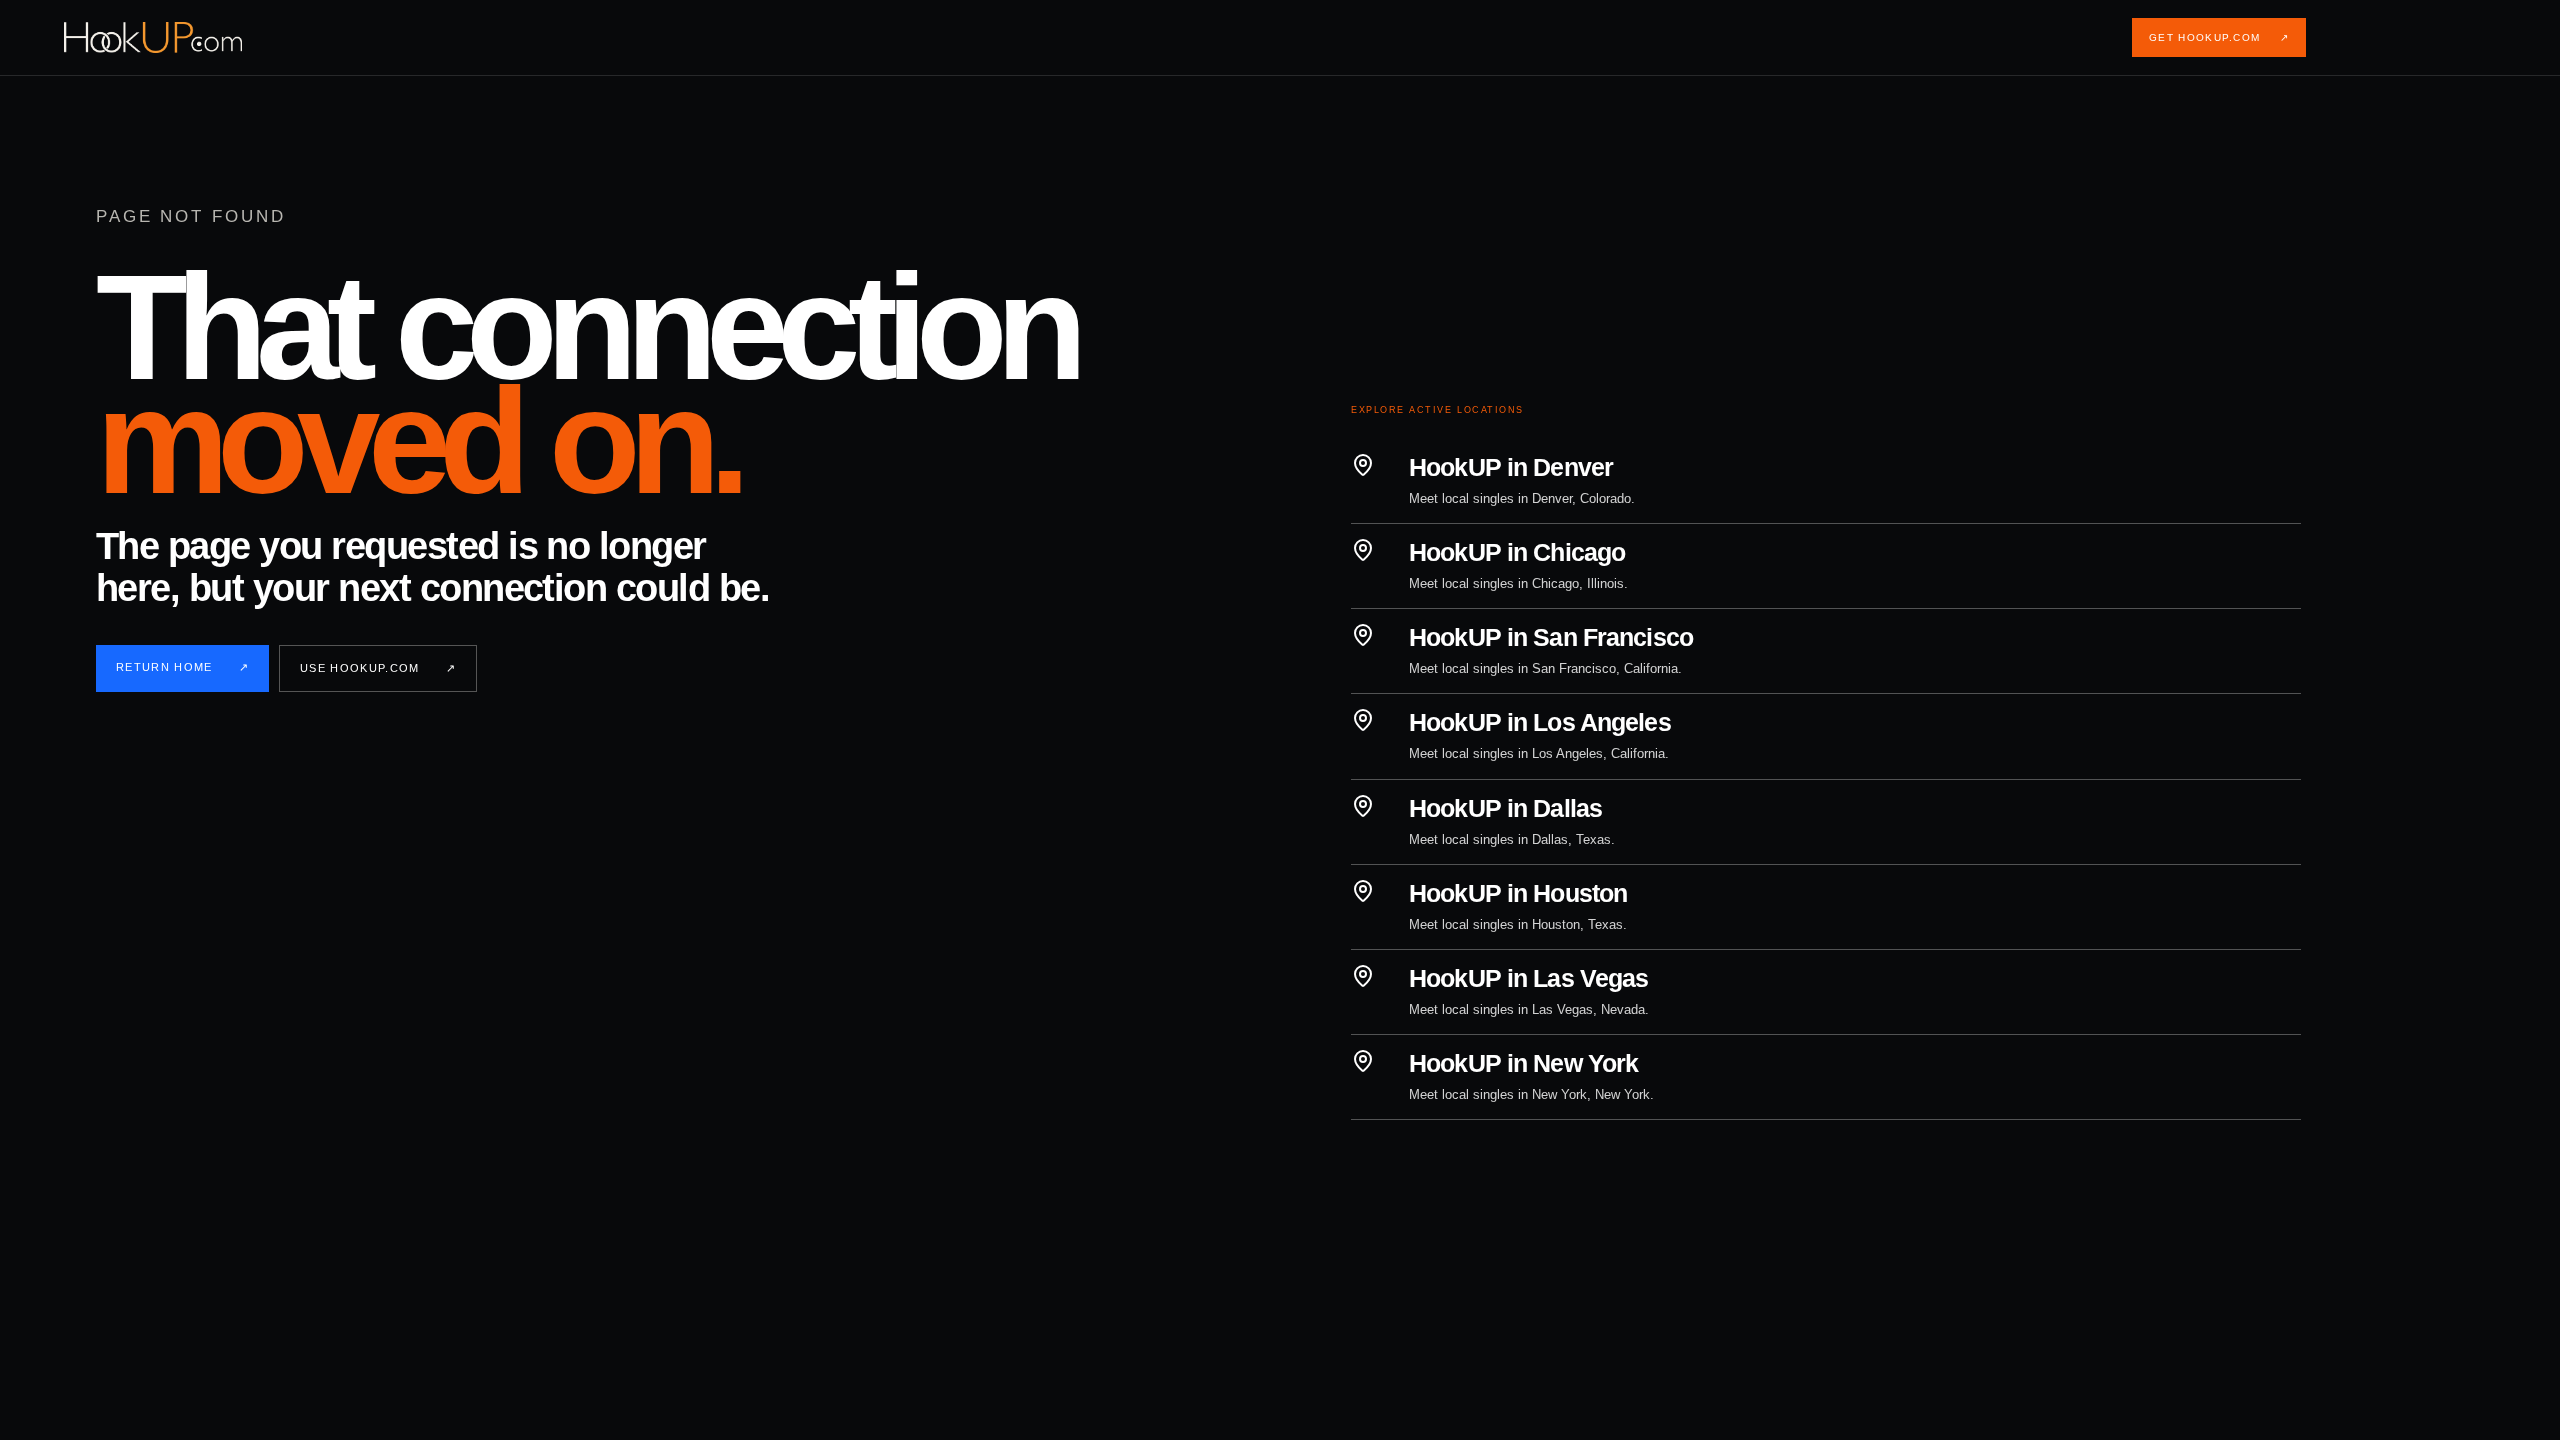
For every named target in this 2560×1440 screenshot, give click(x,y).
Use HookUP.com (378, 668)
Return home (182, 667)
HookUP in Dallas (1505, 808)
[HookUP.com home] (169, 37)
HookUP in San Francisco (1551, 637)
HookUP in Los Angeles (1540, 722)
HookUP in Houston (1518, 893)
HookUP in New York (1523, 1063)
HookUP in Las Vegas (1528, 978)
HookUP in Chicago (1517, 552)
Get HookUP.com (2219, 37)
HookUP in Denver (1511, 467)
